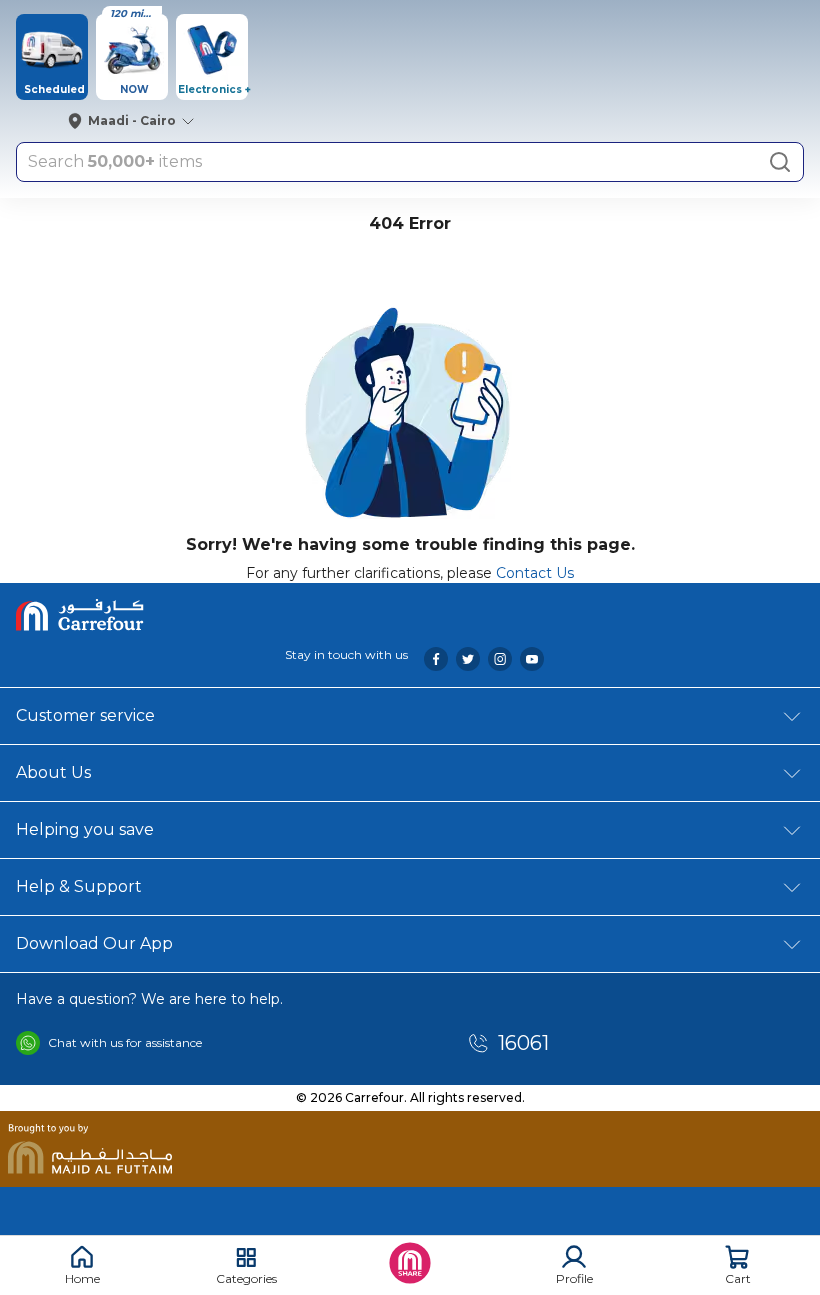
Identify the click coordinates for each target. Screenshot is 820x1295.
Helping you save (85, 829)
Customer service (85, 715)
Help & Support (79, 886)
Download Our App (94, 943)
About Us (53, 772)
